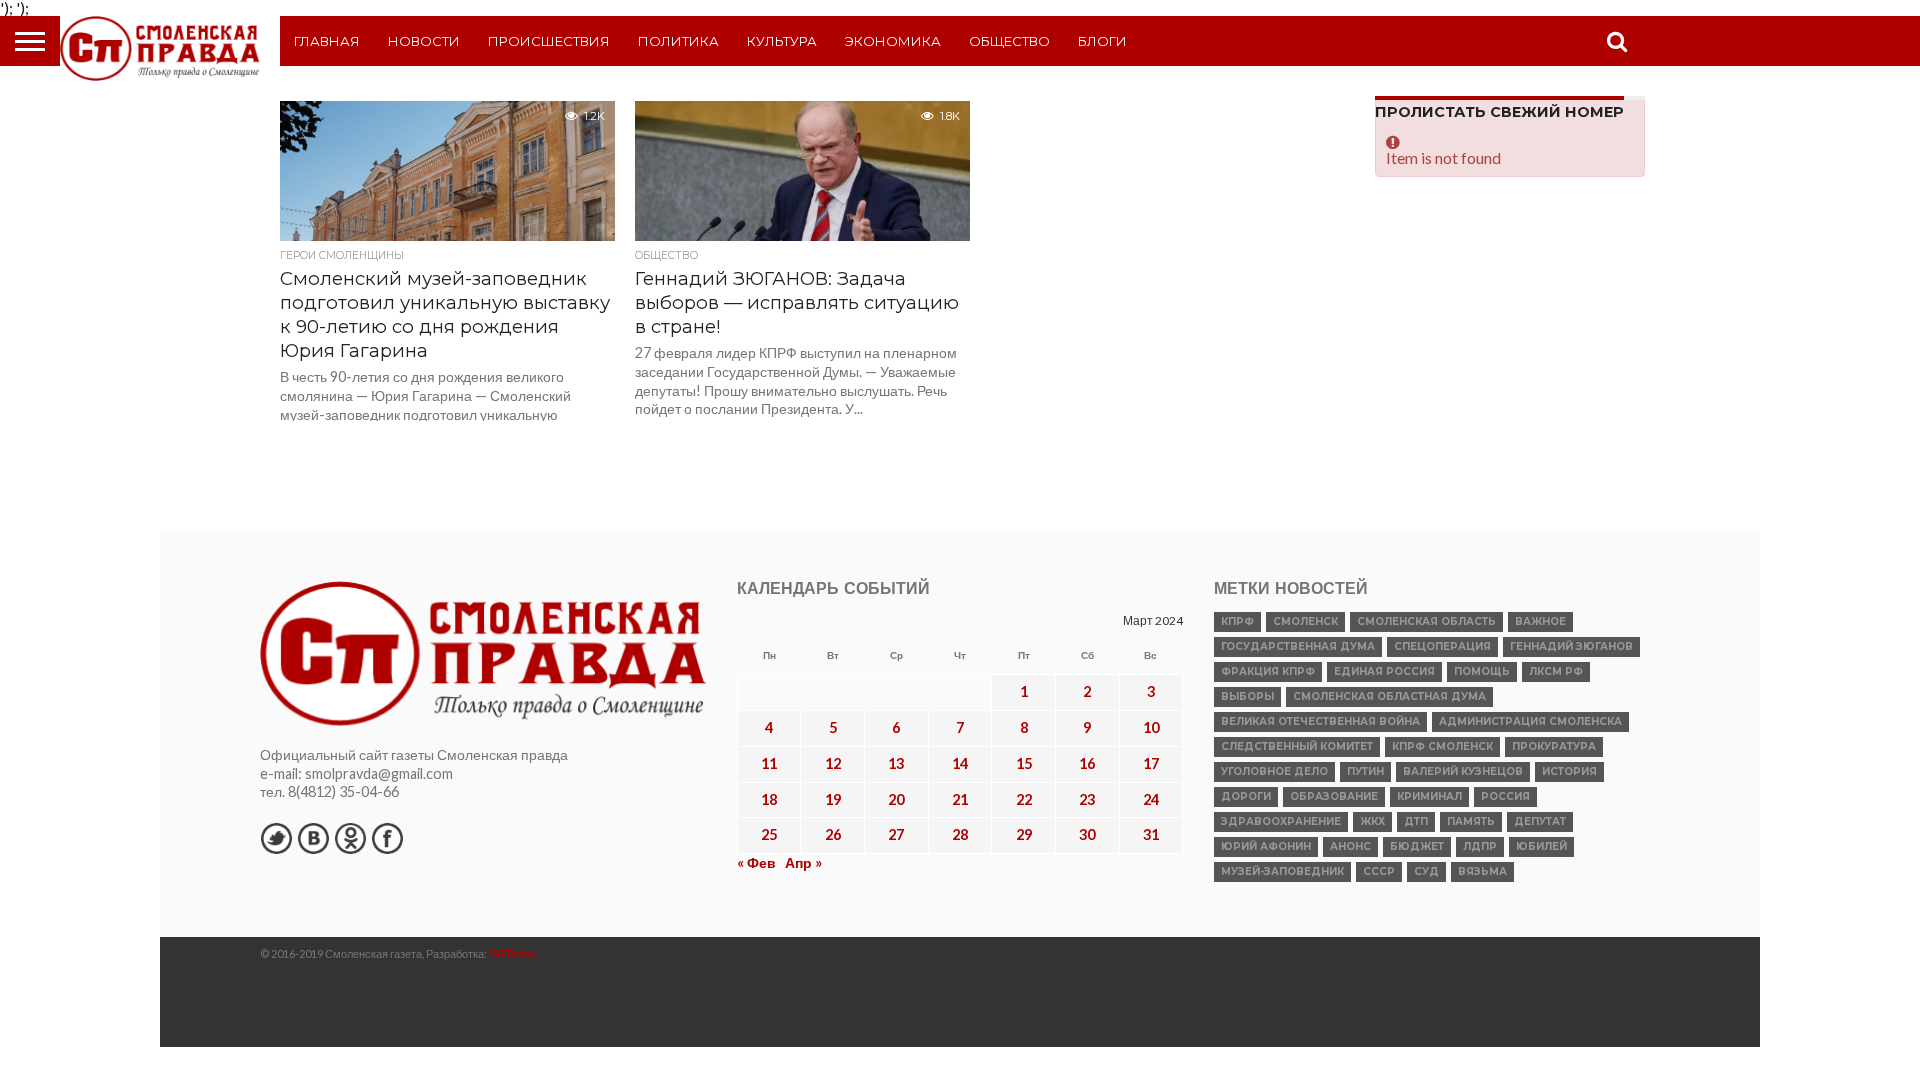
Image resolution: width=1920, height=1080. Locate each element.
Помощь (1482, 671)
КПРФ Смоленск (1442, 746)
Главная (327, 41)
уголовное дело (1274, 771)
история (1569, 771)
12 (833, 763)
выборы (1247, 696)
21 (960, 799)
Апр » (803, 862)
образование (1334, 796)
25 (769, 834)
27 (896, 834)
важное (1540, 621)
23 (1087, 799)
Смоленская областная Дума (1389, 696)
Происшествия (549, 41)
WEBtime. (514, 953)
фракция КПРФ (1268, 671)
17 (1151, 763)
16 (1087, 763)
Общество (1009, 41)
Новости (424, 41)
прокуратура (1554, 746)
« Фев (756, 862)
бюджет (1417, 846)
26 (833, 834)
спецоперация (1442, 646)
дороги (1246, 796)
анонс (1350, 846)
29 (1024, 834)
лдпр (1480, 846)
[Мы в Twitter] (276, 838)
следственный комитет (1297, 746)
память (1471, 821)
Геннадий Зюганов (1571, 646)
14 (960, 763)
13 (896, 763)
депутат (1540, 821)
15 (1024, 763)
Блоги (1102, 41)
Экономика (893, 41)
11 (769, 763)
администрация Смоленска (1530, 721)
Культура (782, 41)
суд (1426, 871)
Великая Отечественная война (1320, 721)
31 (1151, 834)
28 (960, 834)
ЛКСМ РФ (1556, 671)
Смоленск (1305, 621)
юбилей (1541, 846)
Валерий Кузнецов (1463, 771)
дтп (1416, 821)
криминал (1429, 796)
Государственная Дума (1298, 646)
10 (1151, 727)
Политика (678, 41)
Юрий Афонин (1266, 846)
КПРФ (1237, 621)
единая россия (1384, 671)
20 (896, 799)
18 (769, 799)
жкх (1372, 821)
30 (1087, 834)
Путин (1365, 771)
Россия (1505, 796)
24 (1151, 799)
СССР (1379, 871)
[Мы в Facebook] (387, 838)
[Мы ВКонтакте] (313, 838)
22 (1024, 799)
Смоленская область (1426, 621)
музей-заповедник (1282, 871)
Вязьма (1482, 871)
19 (833, 799)
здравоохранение (1281, 821)
